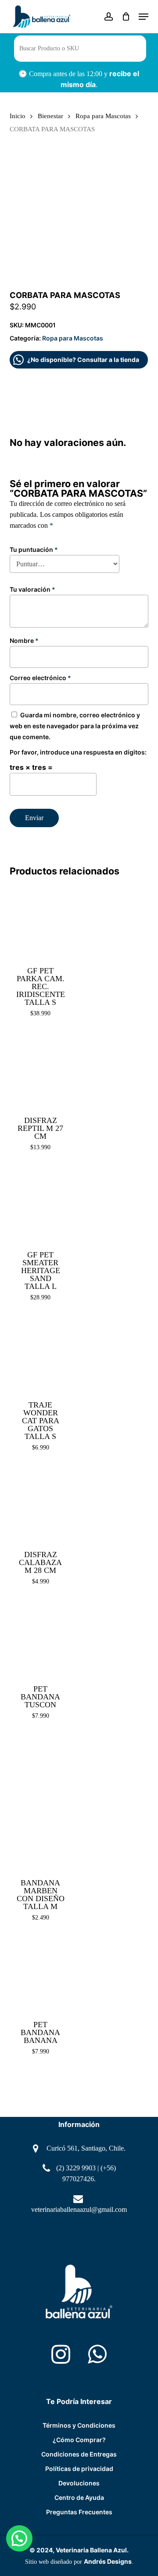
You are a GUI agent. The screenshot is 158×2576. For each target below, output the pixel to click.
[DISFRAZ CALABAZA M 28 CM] (41, 1505)
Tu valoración (32, 589)
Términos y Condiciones (79, 2425)
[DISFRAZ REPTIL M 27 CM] (41, 1070)
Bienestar (50, 116)
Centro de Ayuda (79, 2497)
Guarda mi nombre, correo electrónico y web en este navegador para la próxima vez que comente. (75, 726)
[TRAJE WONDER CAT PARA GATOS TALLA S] (41, 1355)
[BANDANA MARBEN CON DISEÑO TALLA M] (41, 1803)
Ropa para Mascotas (103, 116)
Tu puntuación (34, 549)
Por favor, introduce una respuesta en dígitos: (78, 752)
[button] (144, 17)
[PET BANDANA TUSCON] (41, 1639)
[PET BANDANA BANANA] (41, 1975)
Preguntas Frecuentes (79, 2512)
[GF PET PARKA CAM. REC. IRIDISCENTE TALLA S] (41, 920)
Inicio (18, 116)
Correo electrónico (40, 678)
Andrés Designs (108, 2561)
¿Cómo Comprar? (79, 2440)
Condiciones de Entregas (79, 2454)
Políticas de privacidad (79, 2469)
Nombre (24, 640)
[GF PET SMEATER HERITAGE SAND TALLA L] (41, 1204)
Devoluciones (79, 2483)
